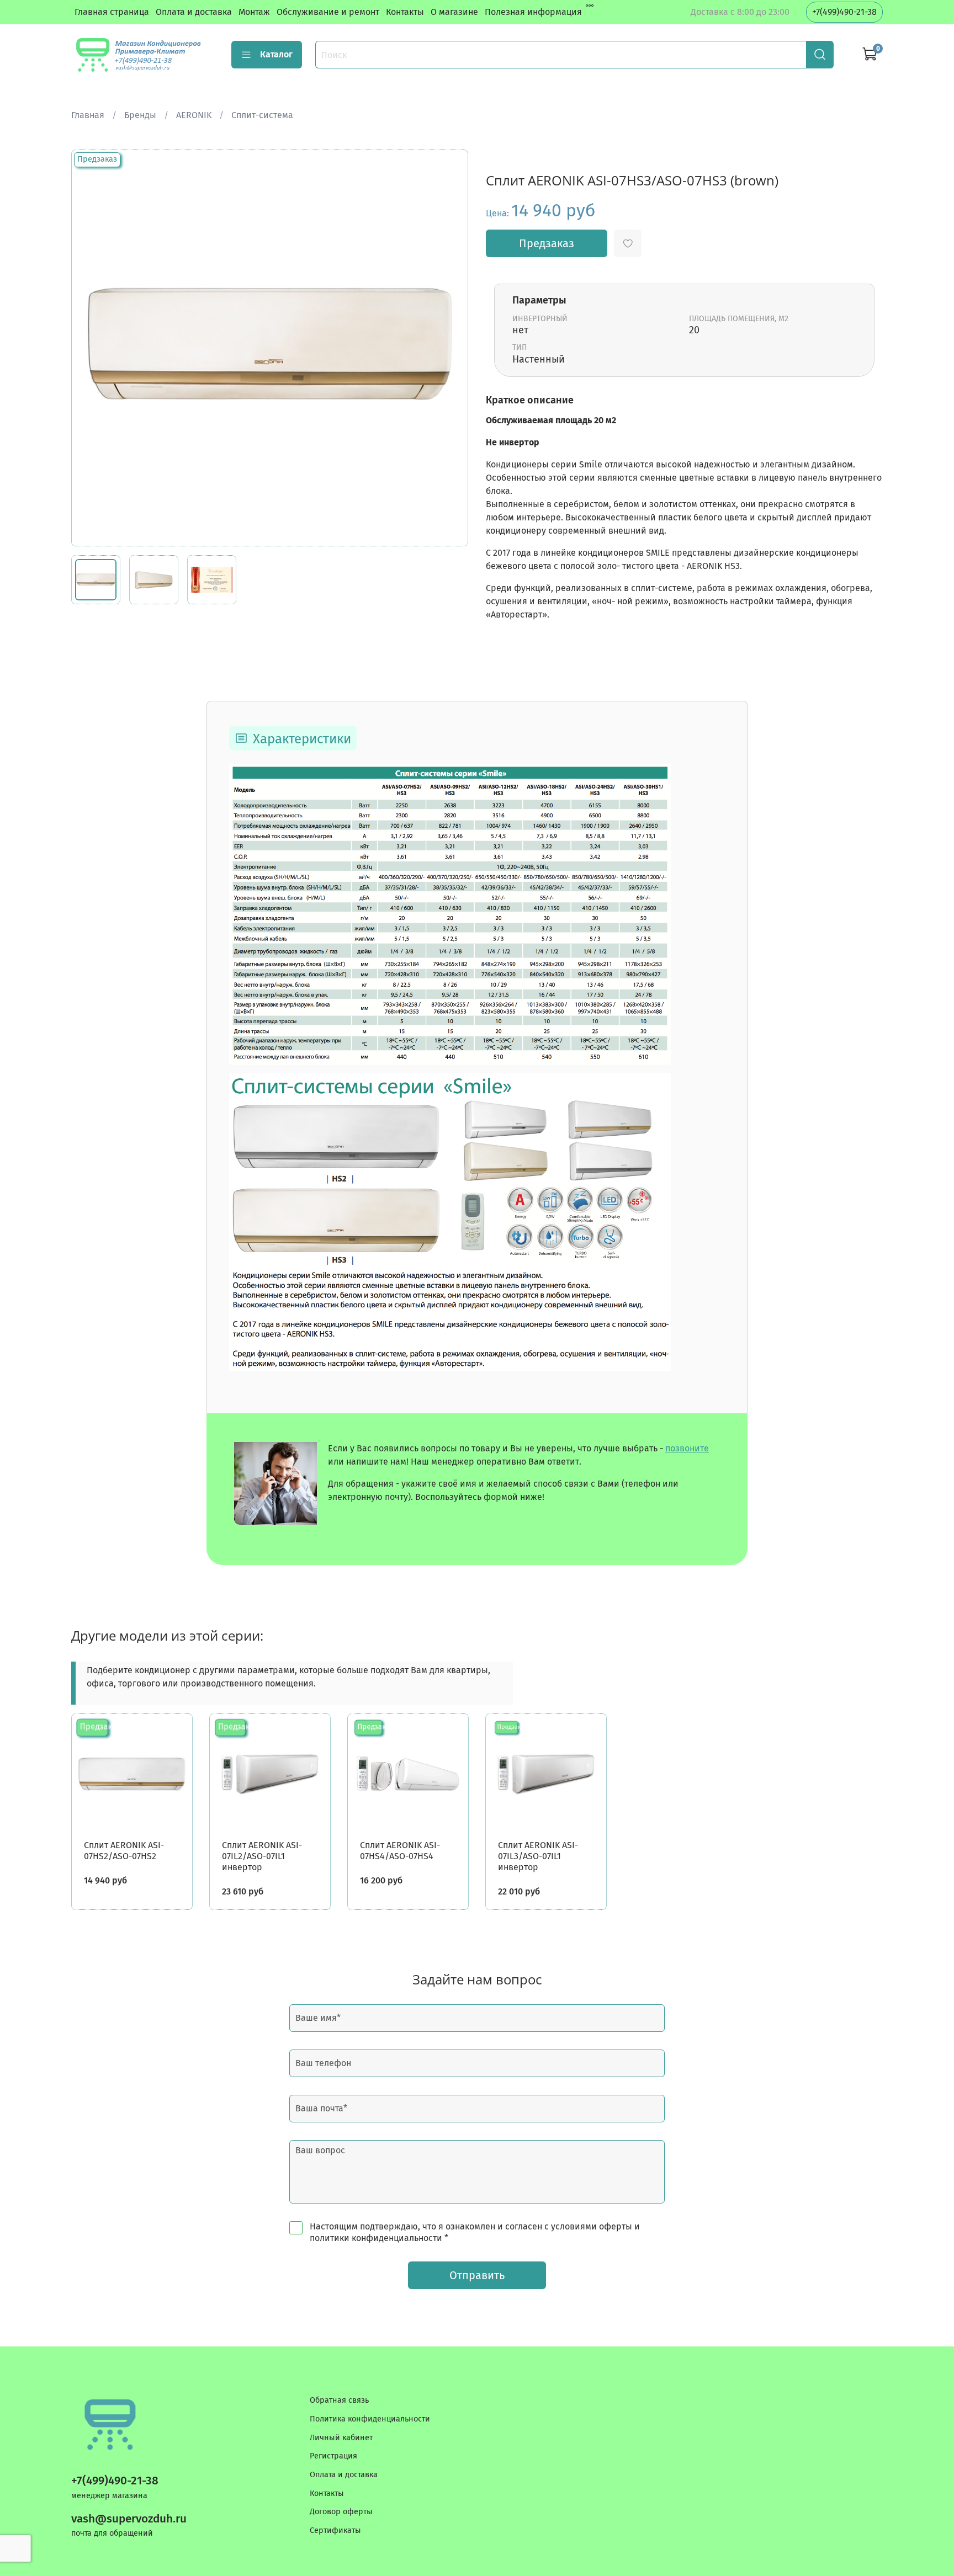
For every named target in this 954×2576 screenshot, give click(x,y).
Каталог (276, 54)
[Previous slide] (89, 348)
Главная (88, 115)
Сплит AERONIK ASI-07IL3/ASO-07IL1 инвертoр (538, 1856)
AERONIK (194, 115)
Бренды (140, 115)
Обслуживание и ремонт (328, 12)
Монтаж (254, 12)
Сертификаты (335, 2530)
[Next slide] (451, 348)
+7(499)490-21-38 (844, 12)
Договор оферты (341, 2512)
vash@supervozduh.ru (129, 2519)
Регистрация (333, 2456)
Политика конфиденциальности (370, 2419)
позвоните (687, 1448)
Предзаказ (547, 243)
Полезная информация (533, 12)
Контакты (405, 12)
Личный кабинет (341, 2438)
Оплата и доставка (194, 12)
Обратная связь (339, 2400)
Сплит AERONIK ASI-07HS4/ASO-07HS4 (400, 1851)
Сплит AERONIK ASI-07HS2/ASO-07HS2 (124, 1851)
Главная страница (112, 12)
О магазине (454, 12)
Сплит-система (262, 115)
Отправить (477, 2275)
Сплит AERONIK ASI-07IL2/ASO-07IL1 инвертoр (262, 1856)
